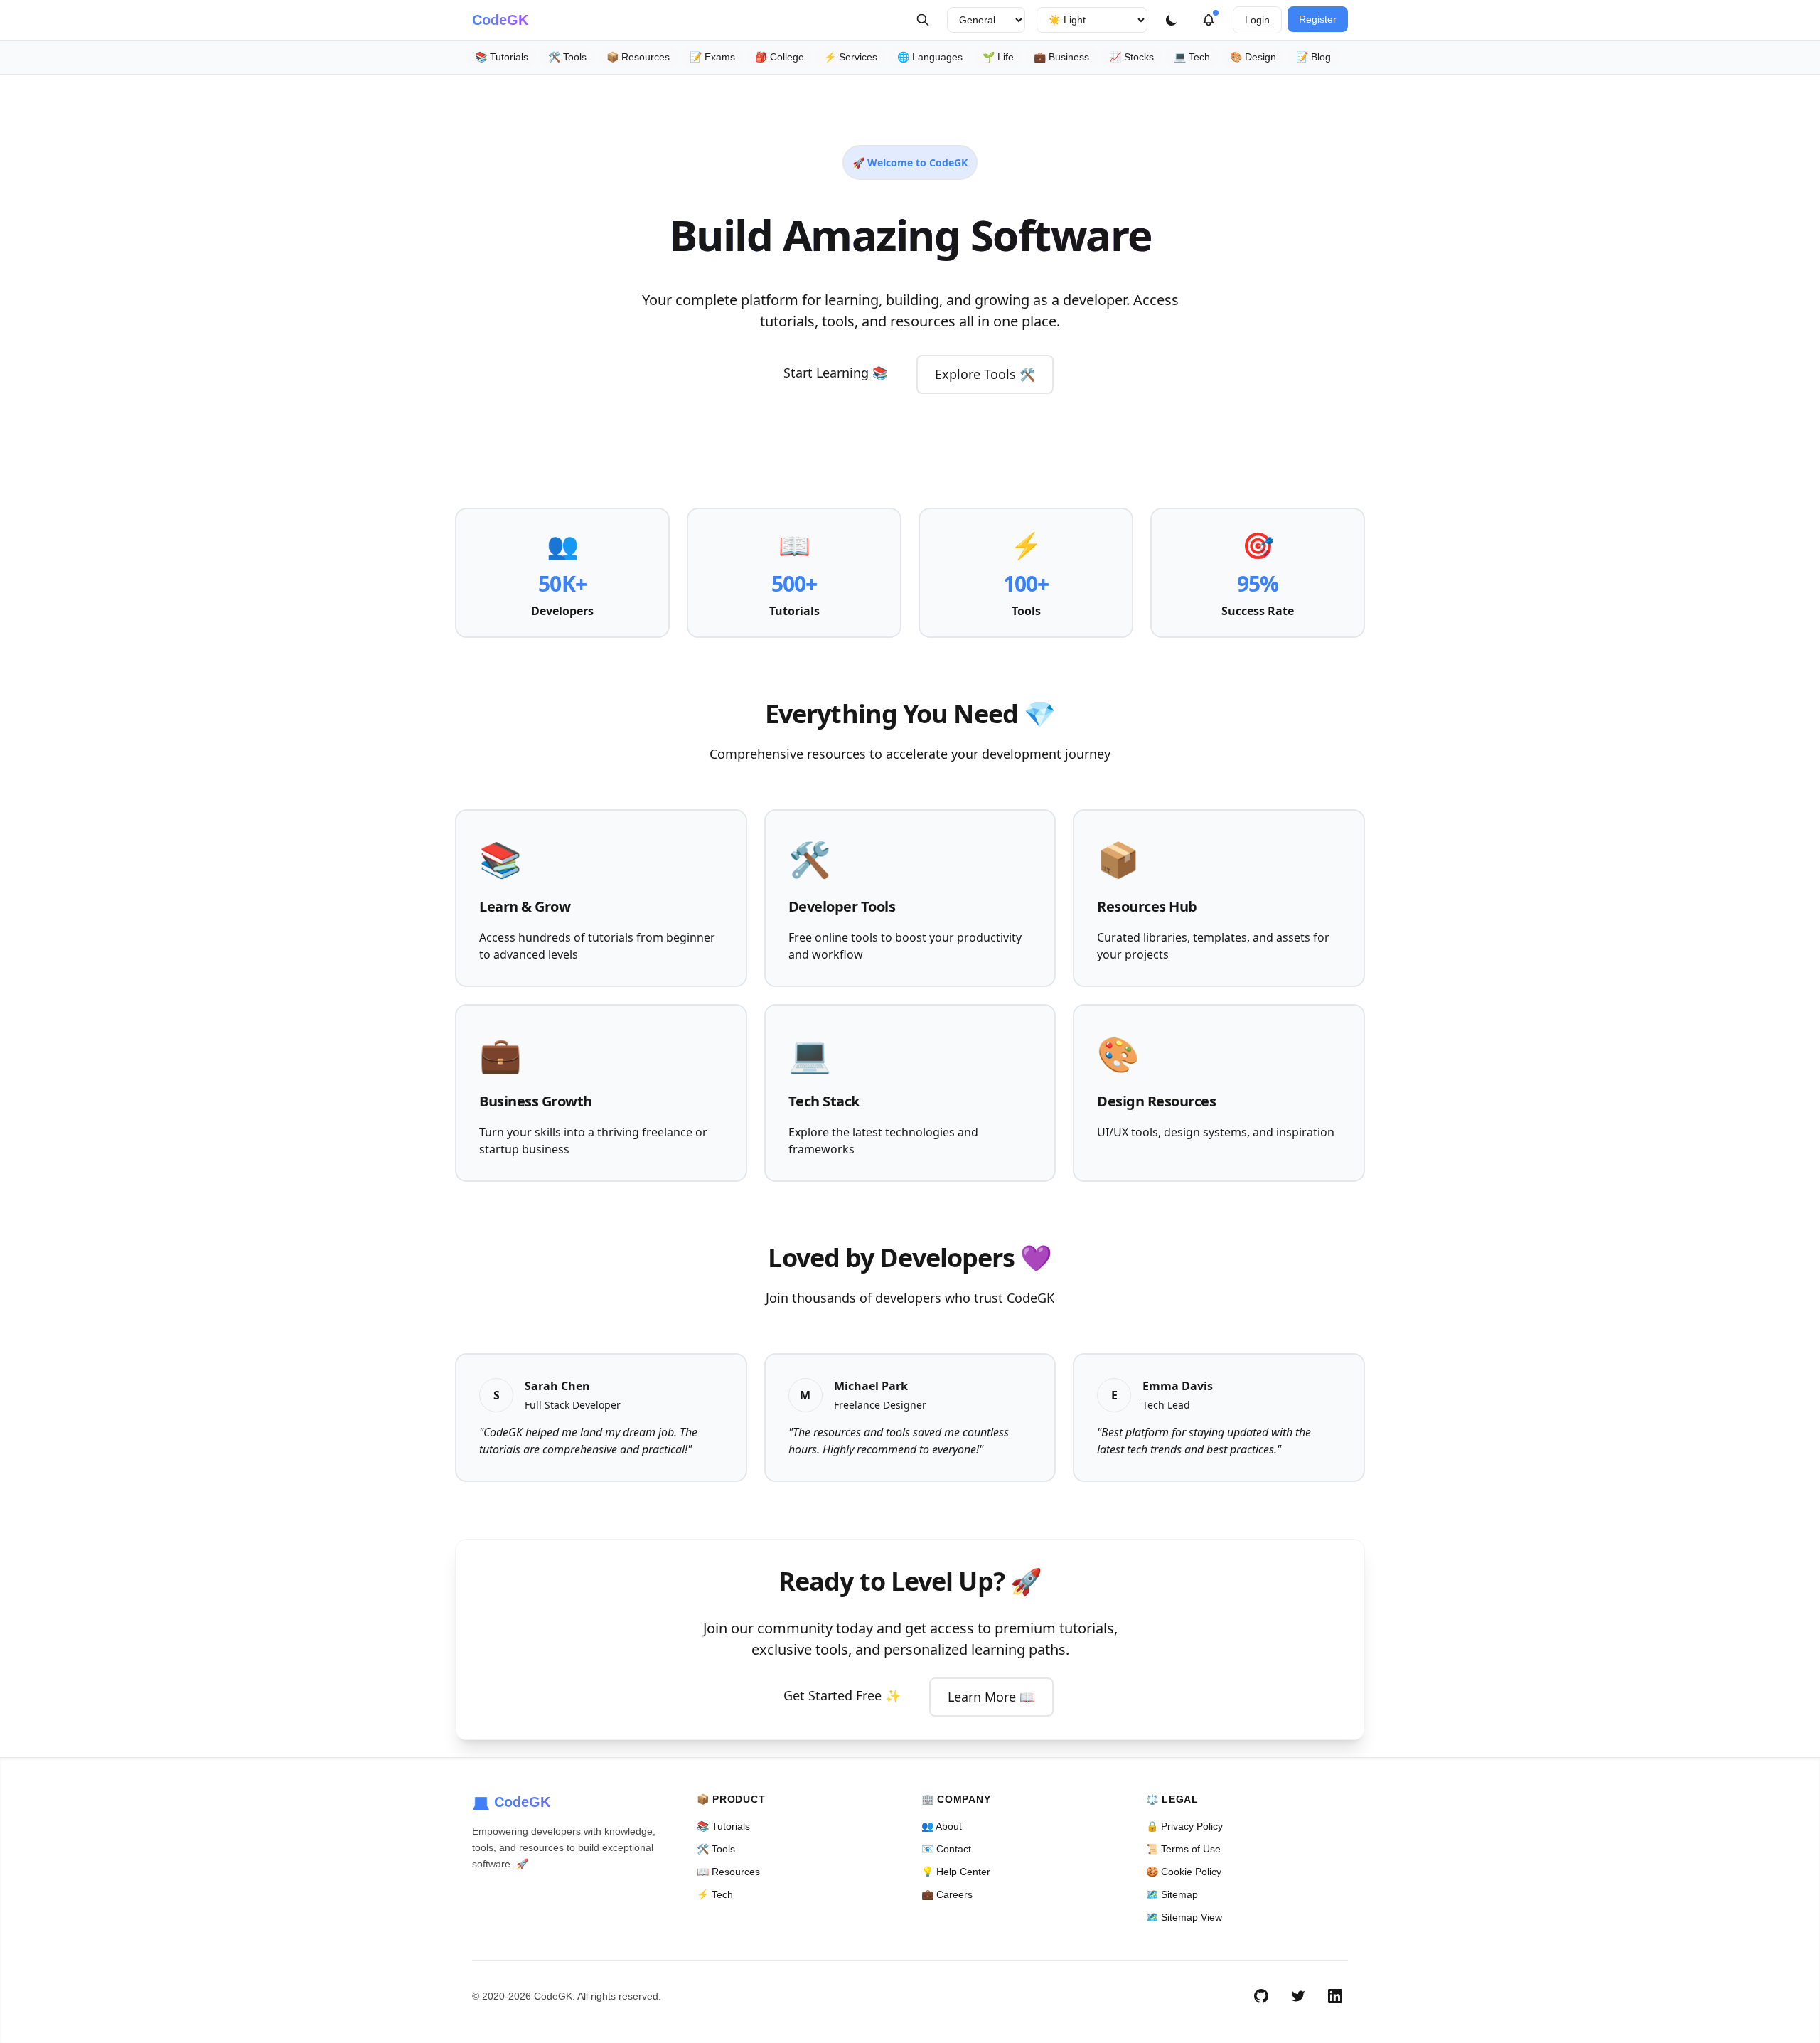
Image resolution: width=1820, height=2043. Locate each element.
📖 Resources (728, 1872)
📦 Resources (638, 57)
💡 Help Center (956, 1872)
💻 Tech (1192, 57)
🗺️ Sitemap (1172, 1894)
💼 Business (1061, 57)
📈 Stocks (1131, 57)
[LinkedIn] (1335, 1996)
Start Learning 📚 (836, 373)
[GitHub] (1261, 1996)
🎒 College (780, 57)
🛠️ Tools (567, 57)
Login (1257, 20)
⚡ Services (851, 57)
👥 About (942, 1826)
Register (1318, 19)
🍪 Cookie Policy (1184, 1872)
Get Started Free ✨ (842, 1695)
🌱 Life (998, 57)
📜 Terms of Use (1183, 1849)
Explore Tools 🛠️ (985, 374)
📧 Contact (946, 1849)
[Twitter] (1298, 1996)
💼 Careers (947, 1894)
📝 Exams (712, 57)
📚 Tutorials (502, 57)
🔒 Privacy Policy (1184, 1826)
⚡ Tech (715, 1894)
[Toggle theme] (1172, 20)
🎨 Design (1253, 57)
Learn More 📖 (991, 1697)
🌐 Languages (930, 57)
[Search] (923, 20)
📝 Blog (1313, 57)
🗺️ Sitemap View (1184, 1917)
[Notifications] (1209, 20)
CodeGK (500, 20)
